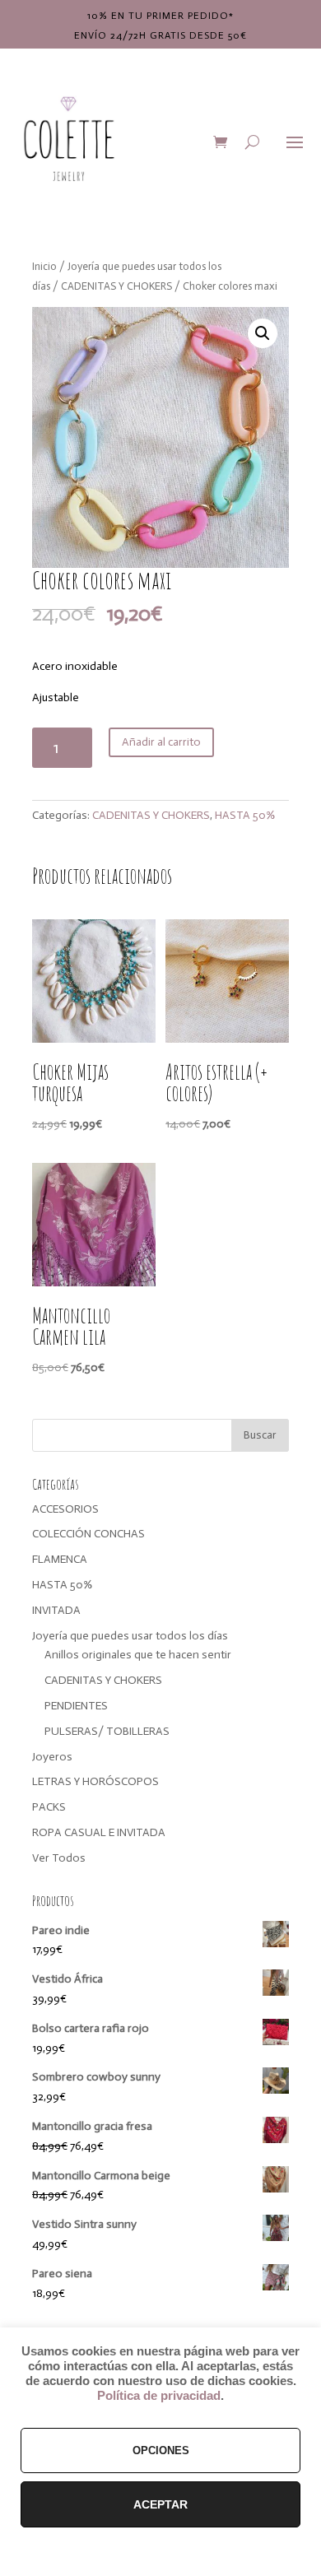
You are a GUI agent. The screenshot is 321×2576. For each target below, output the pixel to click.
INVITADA (56, 1610)
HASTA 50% (245, 815)
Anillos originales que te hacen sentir (138, 1655)
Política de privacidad (159, 2396)
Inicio (44, 266)
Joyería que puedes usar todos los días (130, 1636)
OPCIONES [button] (161, 2450)
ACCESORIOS (65, 1509)
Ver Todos (59, 1858)
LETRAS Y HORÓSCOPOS (95, 1781)
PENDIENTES (76, 1706)
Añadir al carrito (161, 742)
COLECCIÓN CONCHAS (88, 1534)
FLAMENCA (60, 1559)
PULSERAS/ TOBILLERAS (107, 1731)
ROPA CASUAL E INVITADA (99, 1832)
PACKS (49, 1807)
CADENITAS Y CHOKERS (116, 286)
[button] (263, 333)
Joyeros (52, 1757)
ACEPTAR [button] (160, 2504)
